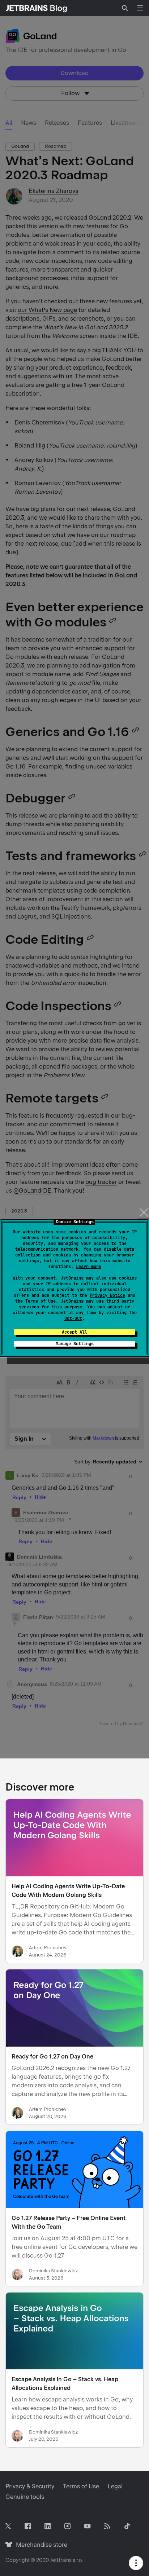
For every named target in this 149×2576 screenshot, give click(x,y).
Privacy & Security (30, 2486)
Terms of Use (41, 1301)
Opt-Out (73, 1318)
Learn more (89, 1267)
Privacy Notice (107, 1295)
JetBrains (61, 2560)
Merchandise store (40, 2545)
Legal (115, 2486)
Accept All (74, 1332)
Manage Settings (75, 1344)
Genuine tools (25, 2497)
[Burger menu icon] (140, 8)
